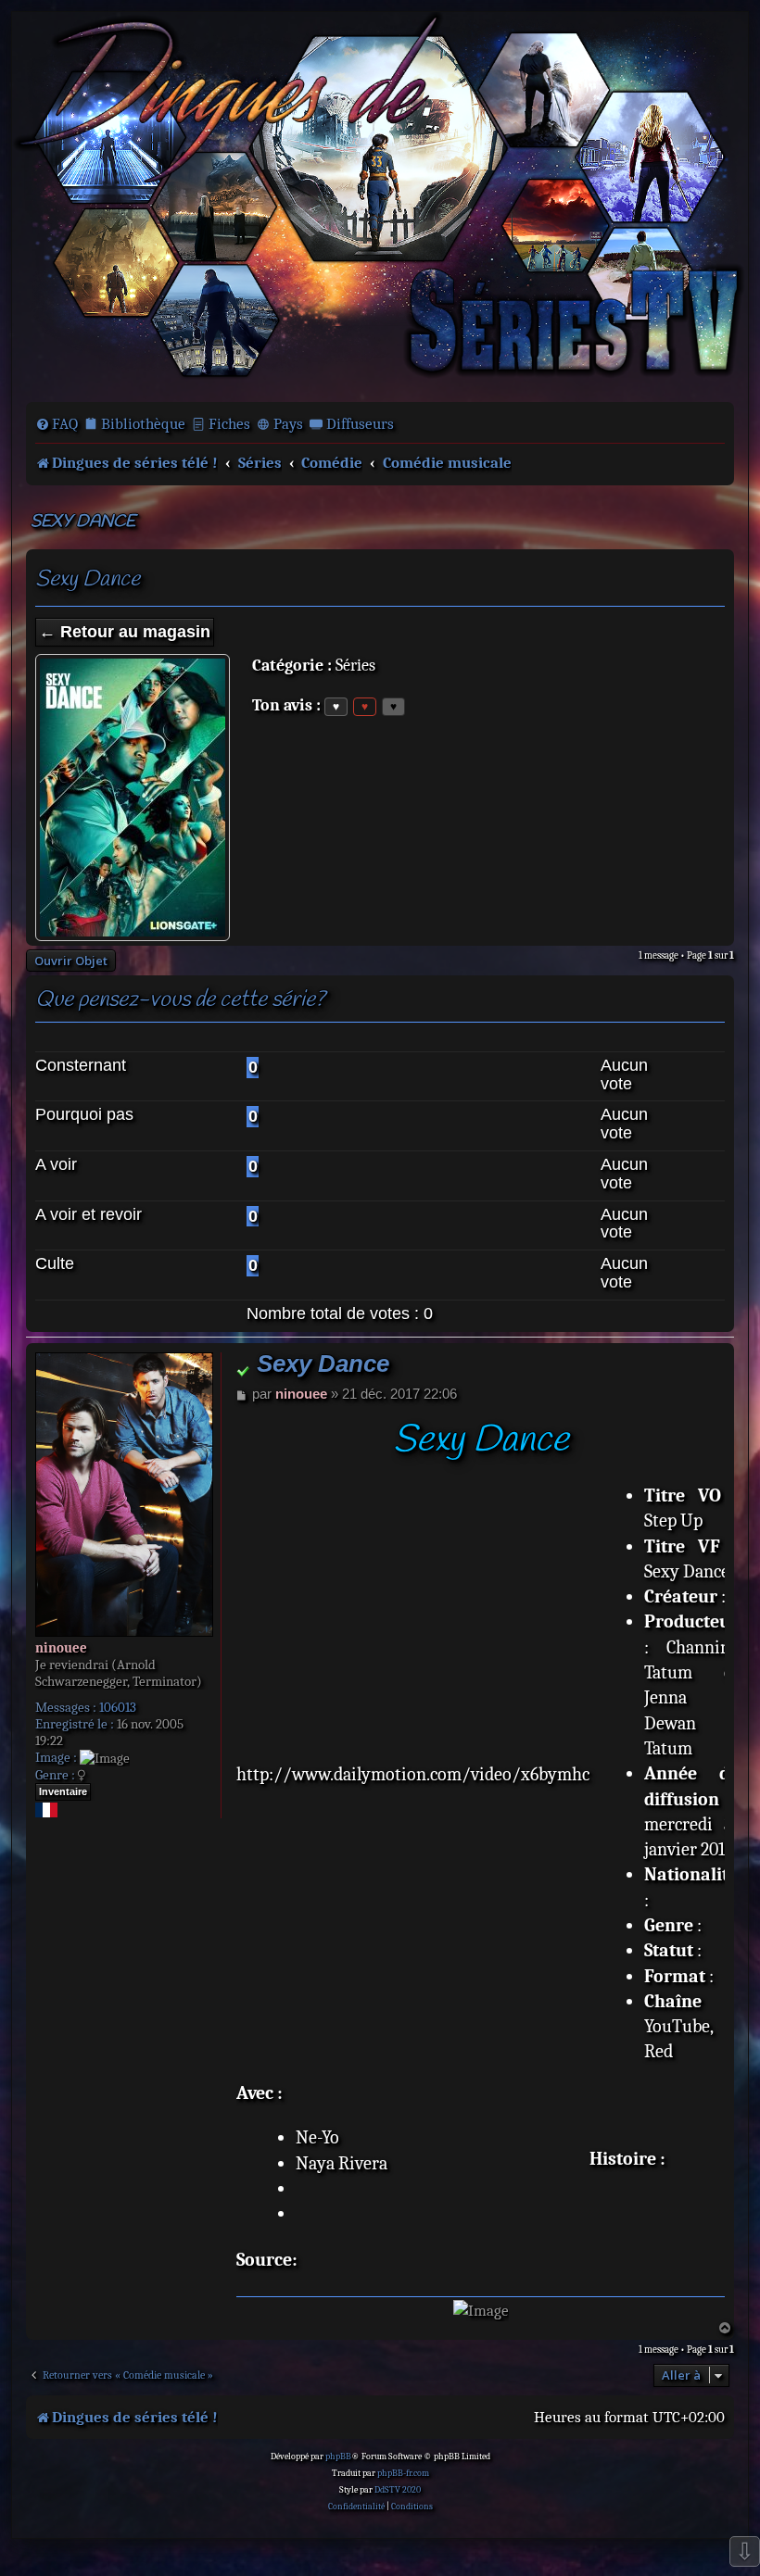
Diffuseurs (360, 424)
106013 (118, 1707)
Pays (288, 424)
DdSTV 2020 (398, 2490)
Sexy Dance (83, 522)
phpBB (338, 2457)
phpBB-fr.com (403, 2473)
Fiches (229, 424)
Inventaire (63, 1791)
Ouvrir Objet (71, 961)
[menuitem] (57, 424)
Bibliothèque (143, 424)
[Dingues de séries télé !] (380, 205)
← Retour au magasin (125, 632)
